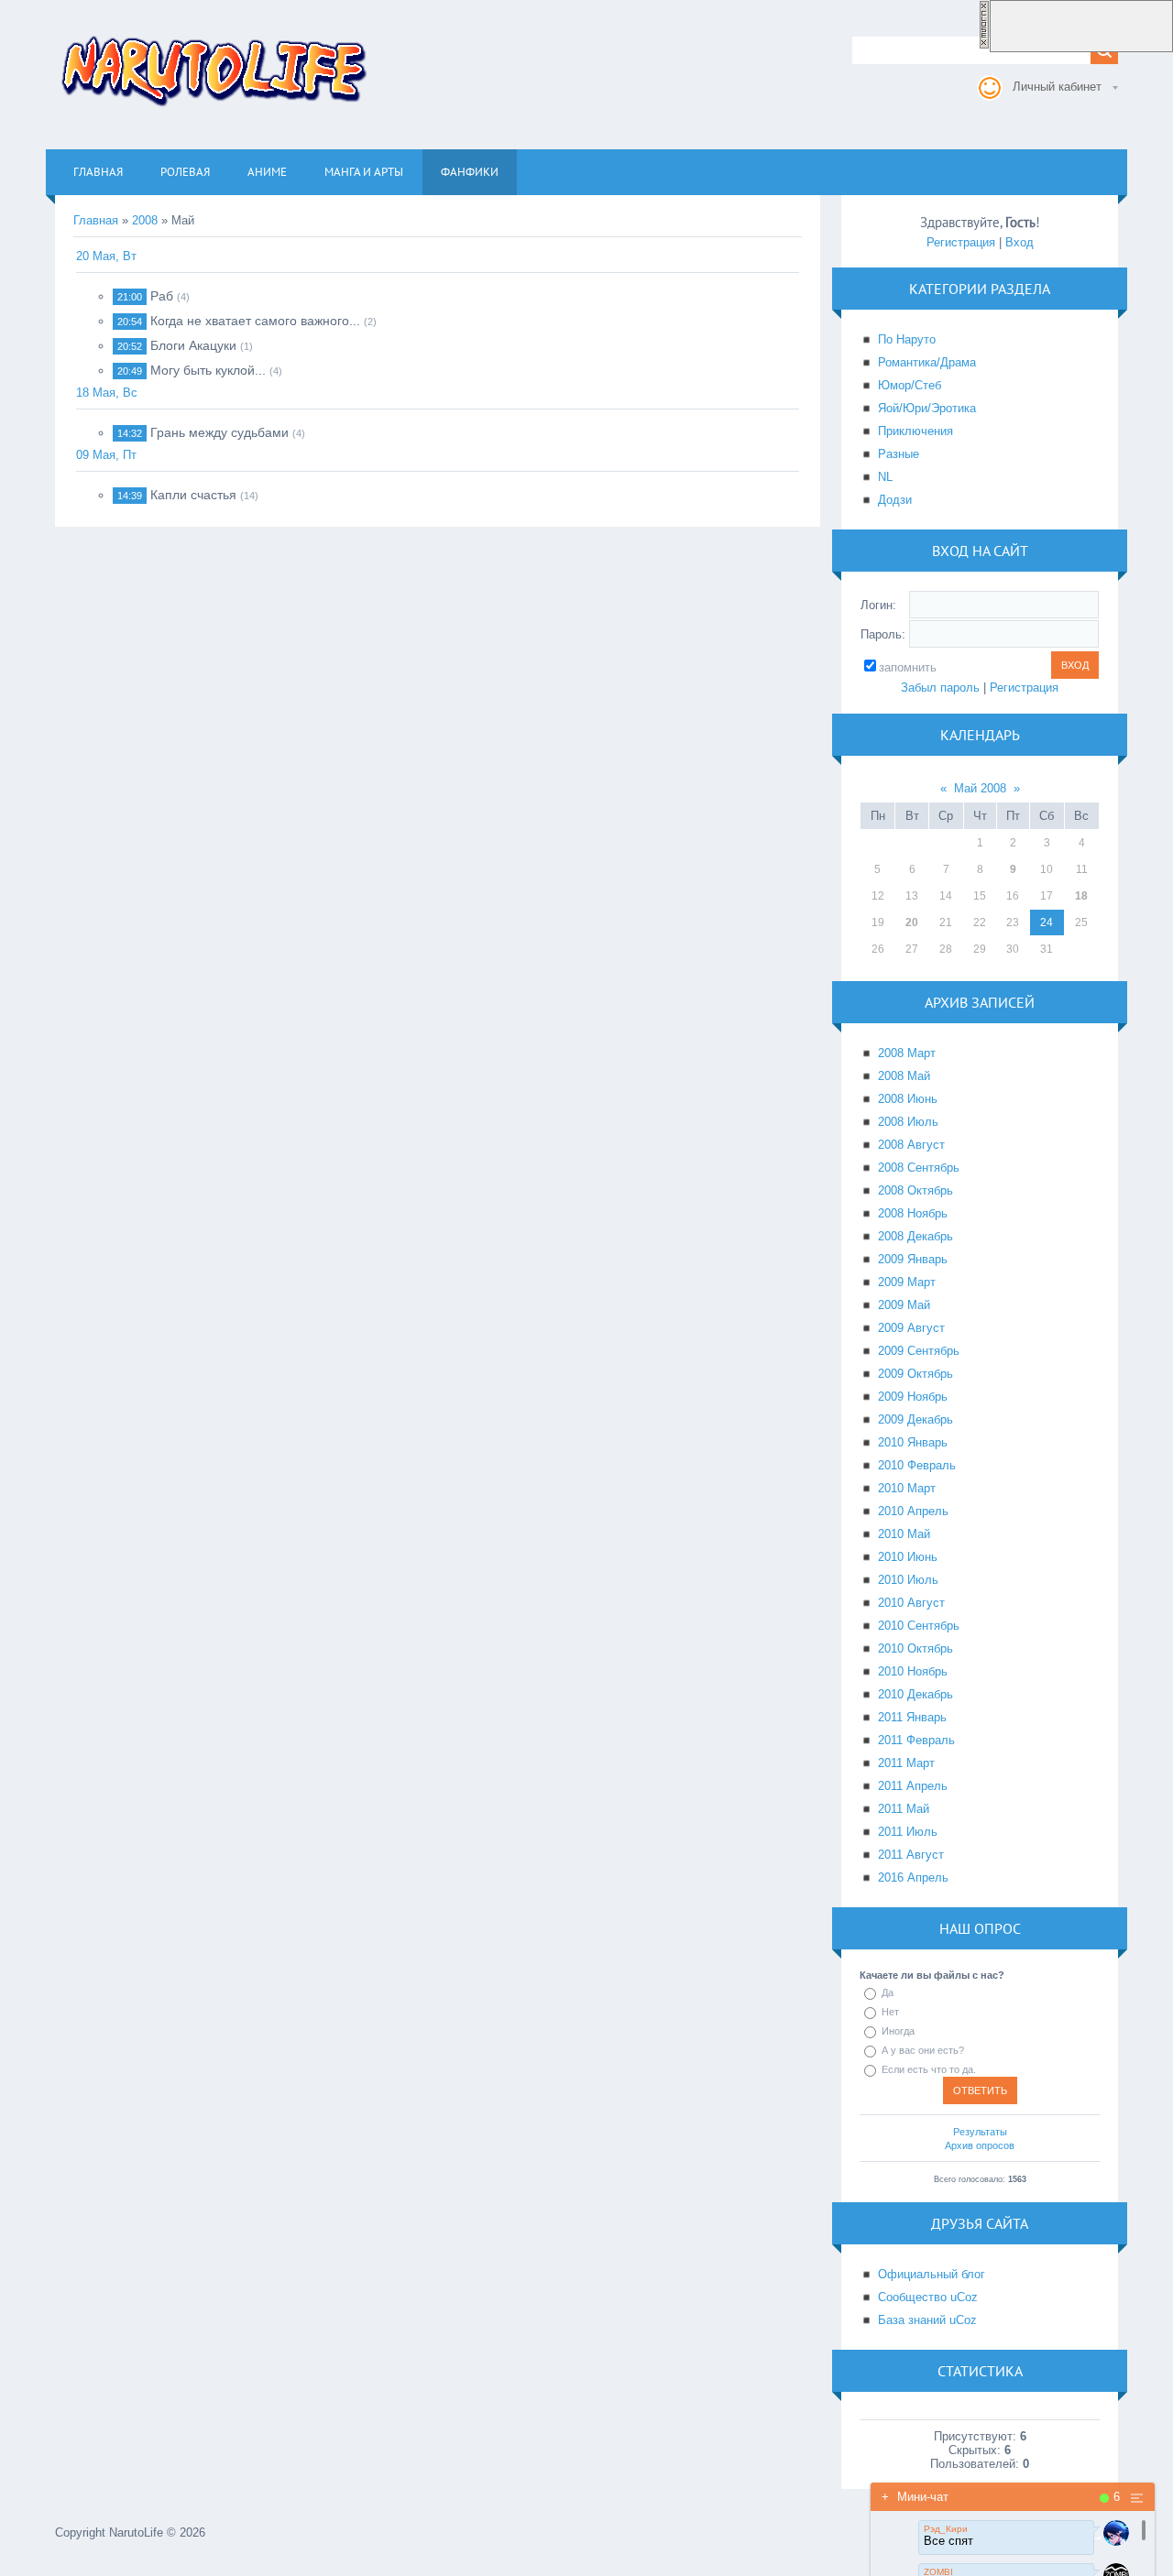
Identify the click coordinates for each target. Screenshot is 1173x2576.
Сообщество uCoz (928, 2297)
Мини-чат (915, 2497)
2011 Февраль (916, 1740)
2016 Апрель (913, 1877)
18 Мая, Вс (107, 393)
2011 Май (904, 1809)
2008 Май (904, 1076)
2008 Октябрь (915, 1190)
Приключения (915, 431)
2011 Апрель (913, 1786)
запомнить (908, 667)
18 (1081, 896)
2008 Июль (908, 1122)
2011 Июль (908, 1832)
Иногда (898, 2031)
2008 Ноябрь (913, 1213)
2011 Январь (912, 1717)
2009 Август (911, 1328)
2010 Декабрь (915, 1694)
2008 (145, 220)
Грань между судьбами (219, 432)
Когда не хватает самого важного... (255, 321)
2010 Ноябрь (913, 1671)
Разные (899, 454)
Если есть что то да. (929, 2069)
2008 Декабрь (915, 1236)
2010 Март (907, 1488)
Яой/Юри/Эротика (927, 408)
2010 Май (904, 1534)
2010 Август (911, 1603)
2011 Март (906, 1763)
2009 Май (904, 1305)
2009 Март (907, 1282)
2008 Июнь (908, 1099)
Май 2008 (980, 788)
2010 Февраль (917, 1465)
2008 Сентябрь (919, 1168)
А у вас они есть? (923, 2050)
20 (912, 922)
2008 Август (911, 1145)
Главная (96, 220)
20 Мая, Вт (106, 256)
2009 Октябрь (915, 1374)
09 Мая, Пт (106, 455)
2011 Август (911, 1855)
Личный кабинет (1057, 87)
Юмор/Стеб (910, 385)
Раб (162, 296)
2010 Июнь (908, 1557)
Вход (1020, 242)
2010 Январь (913, 1442)
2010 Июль (908, 1580)
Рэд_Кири (946, 2529)
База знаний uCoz (927, 2320)
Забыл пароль (940, 688)
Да (888, 1992)
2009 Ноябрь (913, 1397)
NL (885, 477)
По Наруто (907, 339)
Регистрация (961, 242)
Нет (890, 2012)
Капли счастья (193, 495)
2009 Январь (913, 1259)
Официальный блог (932, 2274)
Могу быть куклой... (208, 370)
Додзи (895, 500)
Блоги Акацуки (193, 345)
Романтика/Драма (927, 362)
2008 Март (907, 1053)
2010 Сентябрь (919, 1626)
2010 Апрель (913, 1511)
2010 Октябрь (915, 1648)
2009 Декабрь (915, 1419)
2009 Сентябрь (919, 1351)
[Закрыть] (984, 45)
